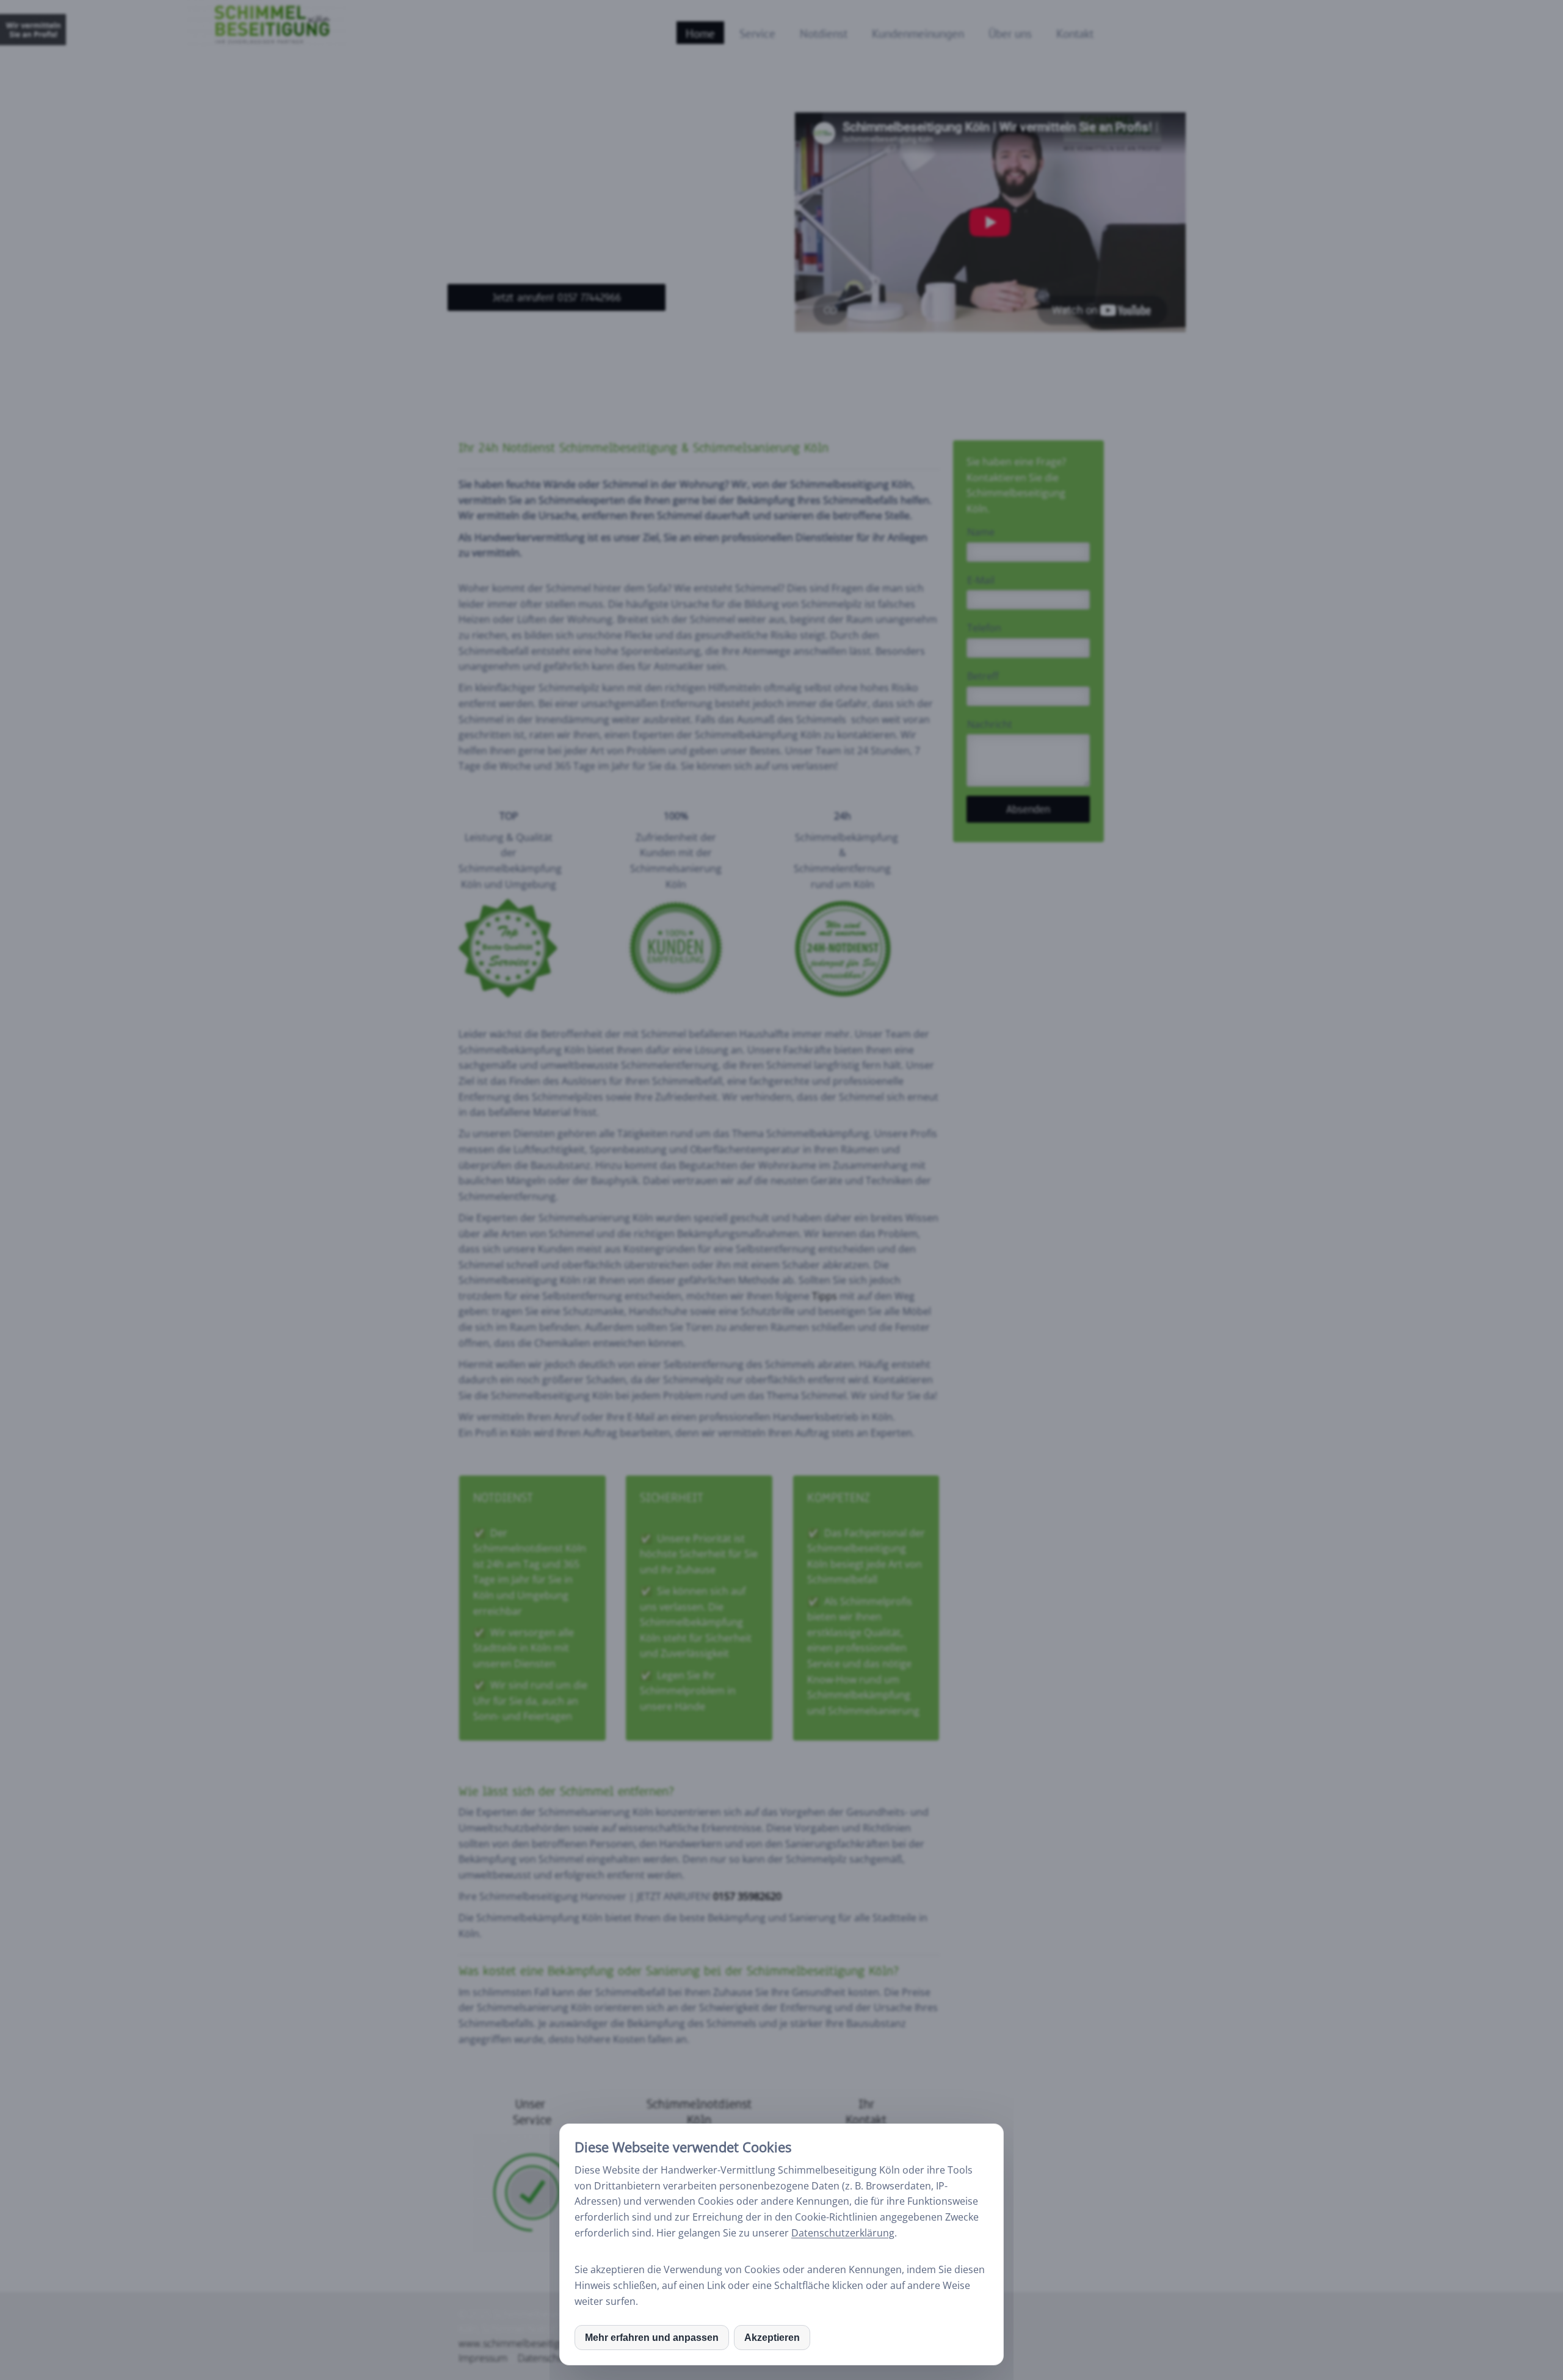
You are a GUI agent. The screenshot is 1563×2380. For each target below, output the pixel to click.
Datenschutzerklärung (843, 2233)
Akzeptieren (772, 2338)
